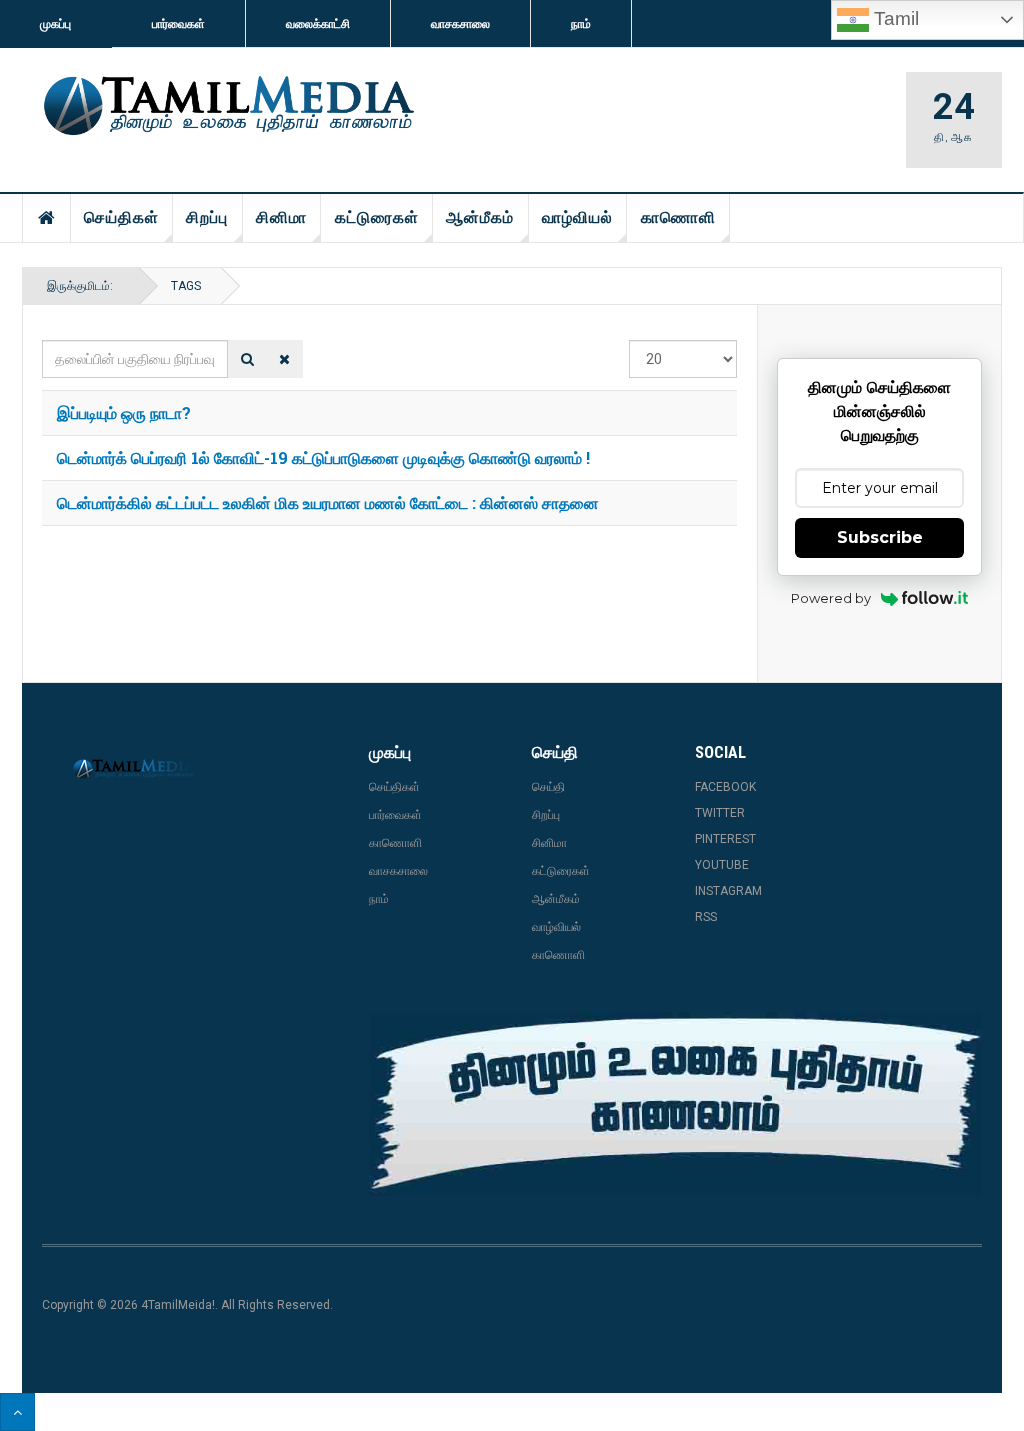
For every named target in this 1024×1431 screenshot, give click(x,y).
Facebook (725, 787)
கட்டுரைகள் (377, 217)
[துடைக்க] (284, 359)
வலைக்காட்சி (318, 24)
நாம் (581, 24)
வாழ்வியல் (577, 217)
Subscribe (880, 537)
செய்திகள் (121, 217)
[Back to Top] (17, 1412)
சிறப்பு (207, 217)
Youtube (722, 865)
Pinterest (725, 839)
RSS (706, 917)
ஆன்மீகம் (480, 217)
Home (47, 218)
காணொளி (678, 217)
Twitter (720, 813)
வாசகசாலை (460, 24)
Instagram (728, 891)
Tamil (894, 18)
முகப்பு (55, 24)
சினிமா (281, 217)
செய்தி (548, 787)
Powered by (831, 598)
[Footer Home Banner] (675, 1104)
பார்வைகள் (178, 24)
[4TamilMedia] (226, 107)
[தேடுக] (247, 359)
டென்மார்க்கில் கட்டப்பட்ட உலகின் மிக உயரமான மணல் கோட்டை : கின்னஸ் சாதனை (328, 502)
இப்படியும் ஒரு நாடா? (124, 412)
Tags (186, 286)
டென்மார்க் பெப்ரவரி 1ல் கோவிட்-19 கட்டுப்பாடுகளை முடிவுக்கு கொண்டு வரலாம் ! (323, 457)
